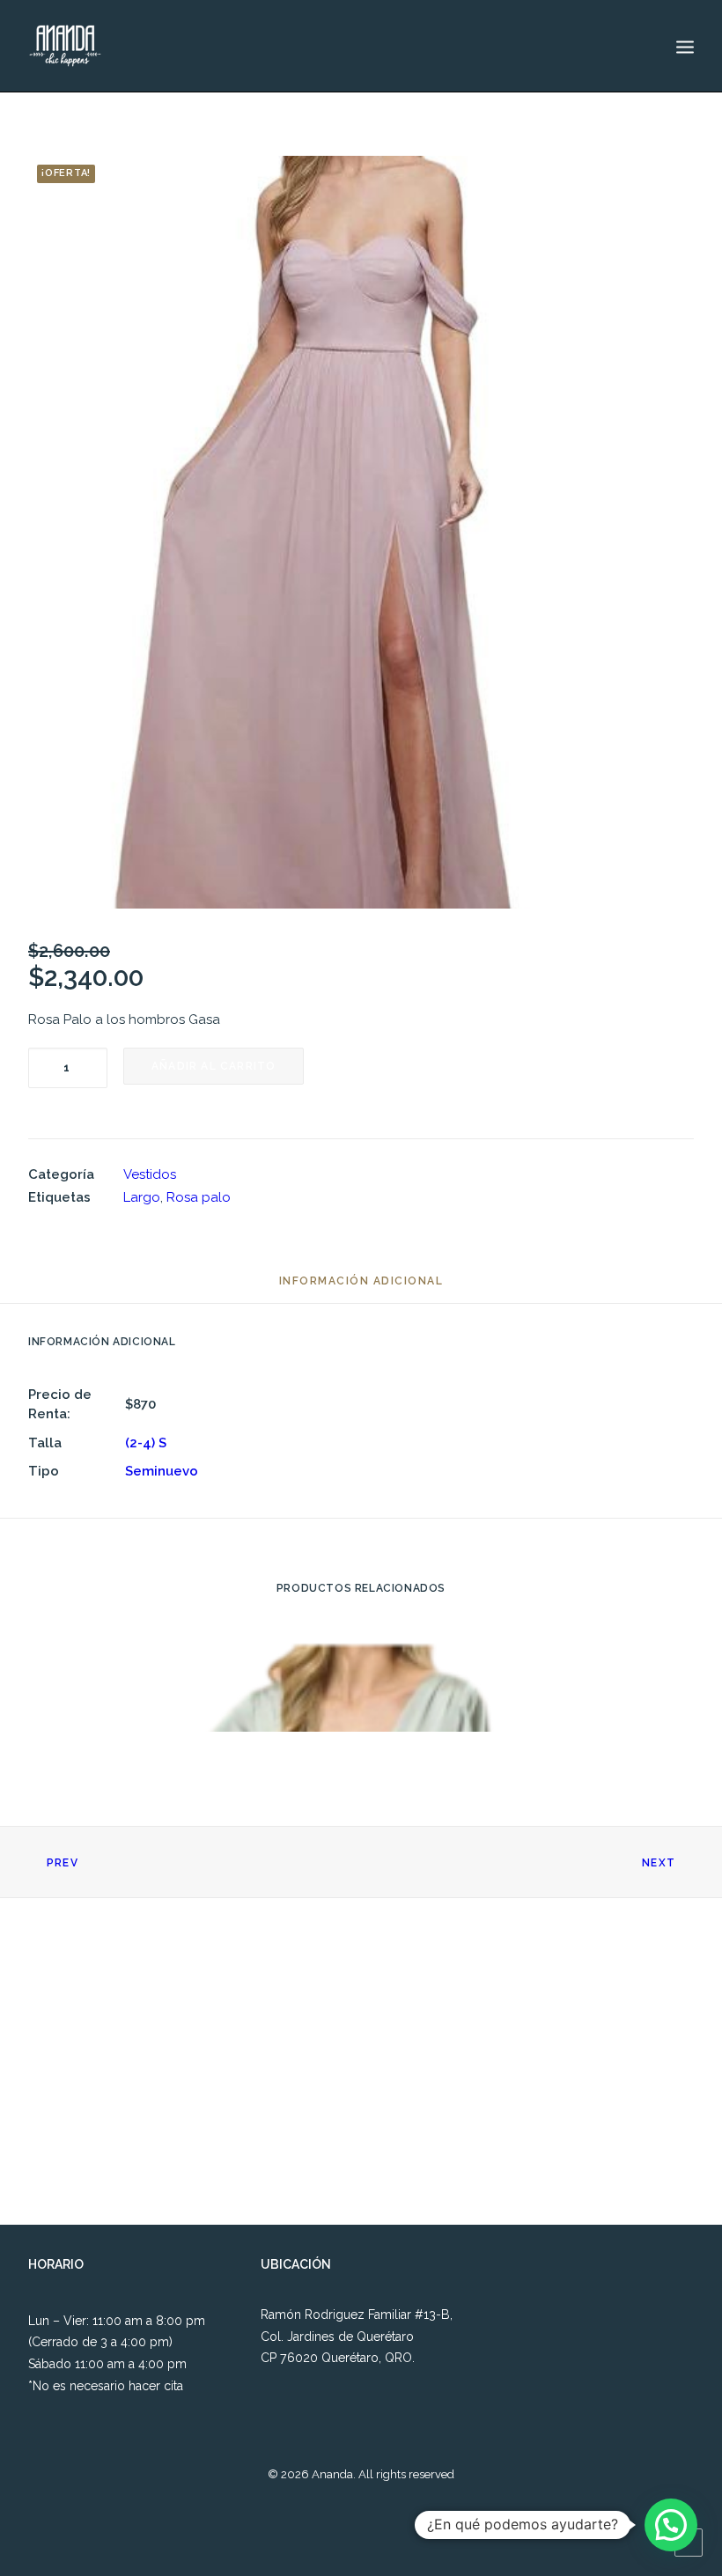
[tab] (361, 1288)
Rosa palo (199, 1197)
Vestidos (150, 1174)
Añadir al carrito (214, 1066)
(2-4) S (146, 1443)
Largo (142, 1197)
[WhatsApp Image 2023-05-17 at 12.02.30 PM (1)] (361, 532)
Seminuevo (162, 1471)
